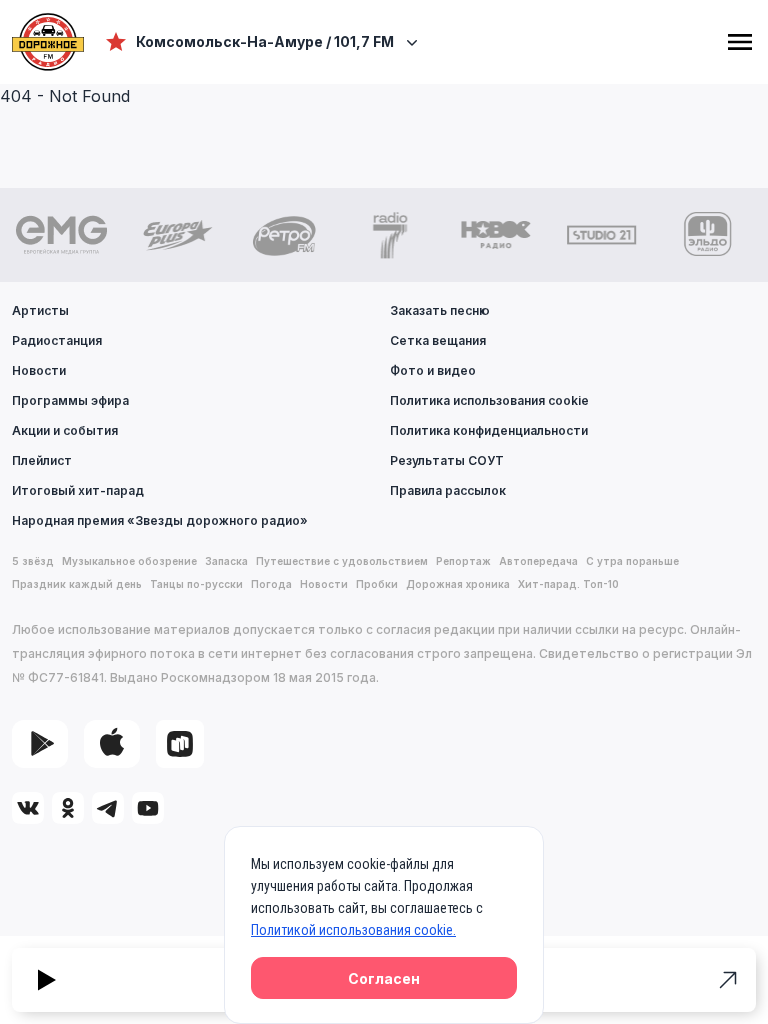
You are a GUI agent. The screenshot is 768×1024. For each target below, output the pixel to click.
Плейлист (42, 460)
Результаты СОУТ (447, 460)
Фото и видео (433, 370)
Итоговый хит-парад (78, 490)
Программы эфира (70, 400)
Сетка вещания (438, 340)
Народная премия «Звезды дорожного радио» (160, 520)
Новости (39, 370)
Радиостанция (57, 340)
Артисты (40, 310)
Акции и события (65, 430)
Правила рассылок (448, 490)
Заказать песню (440, 310)
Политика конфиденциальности (489, 430)
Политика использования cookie (489, 400)
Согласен (384, 978)
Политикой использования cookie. (353, 930)
